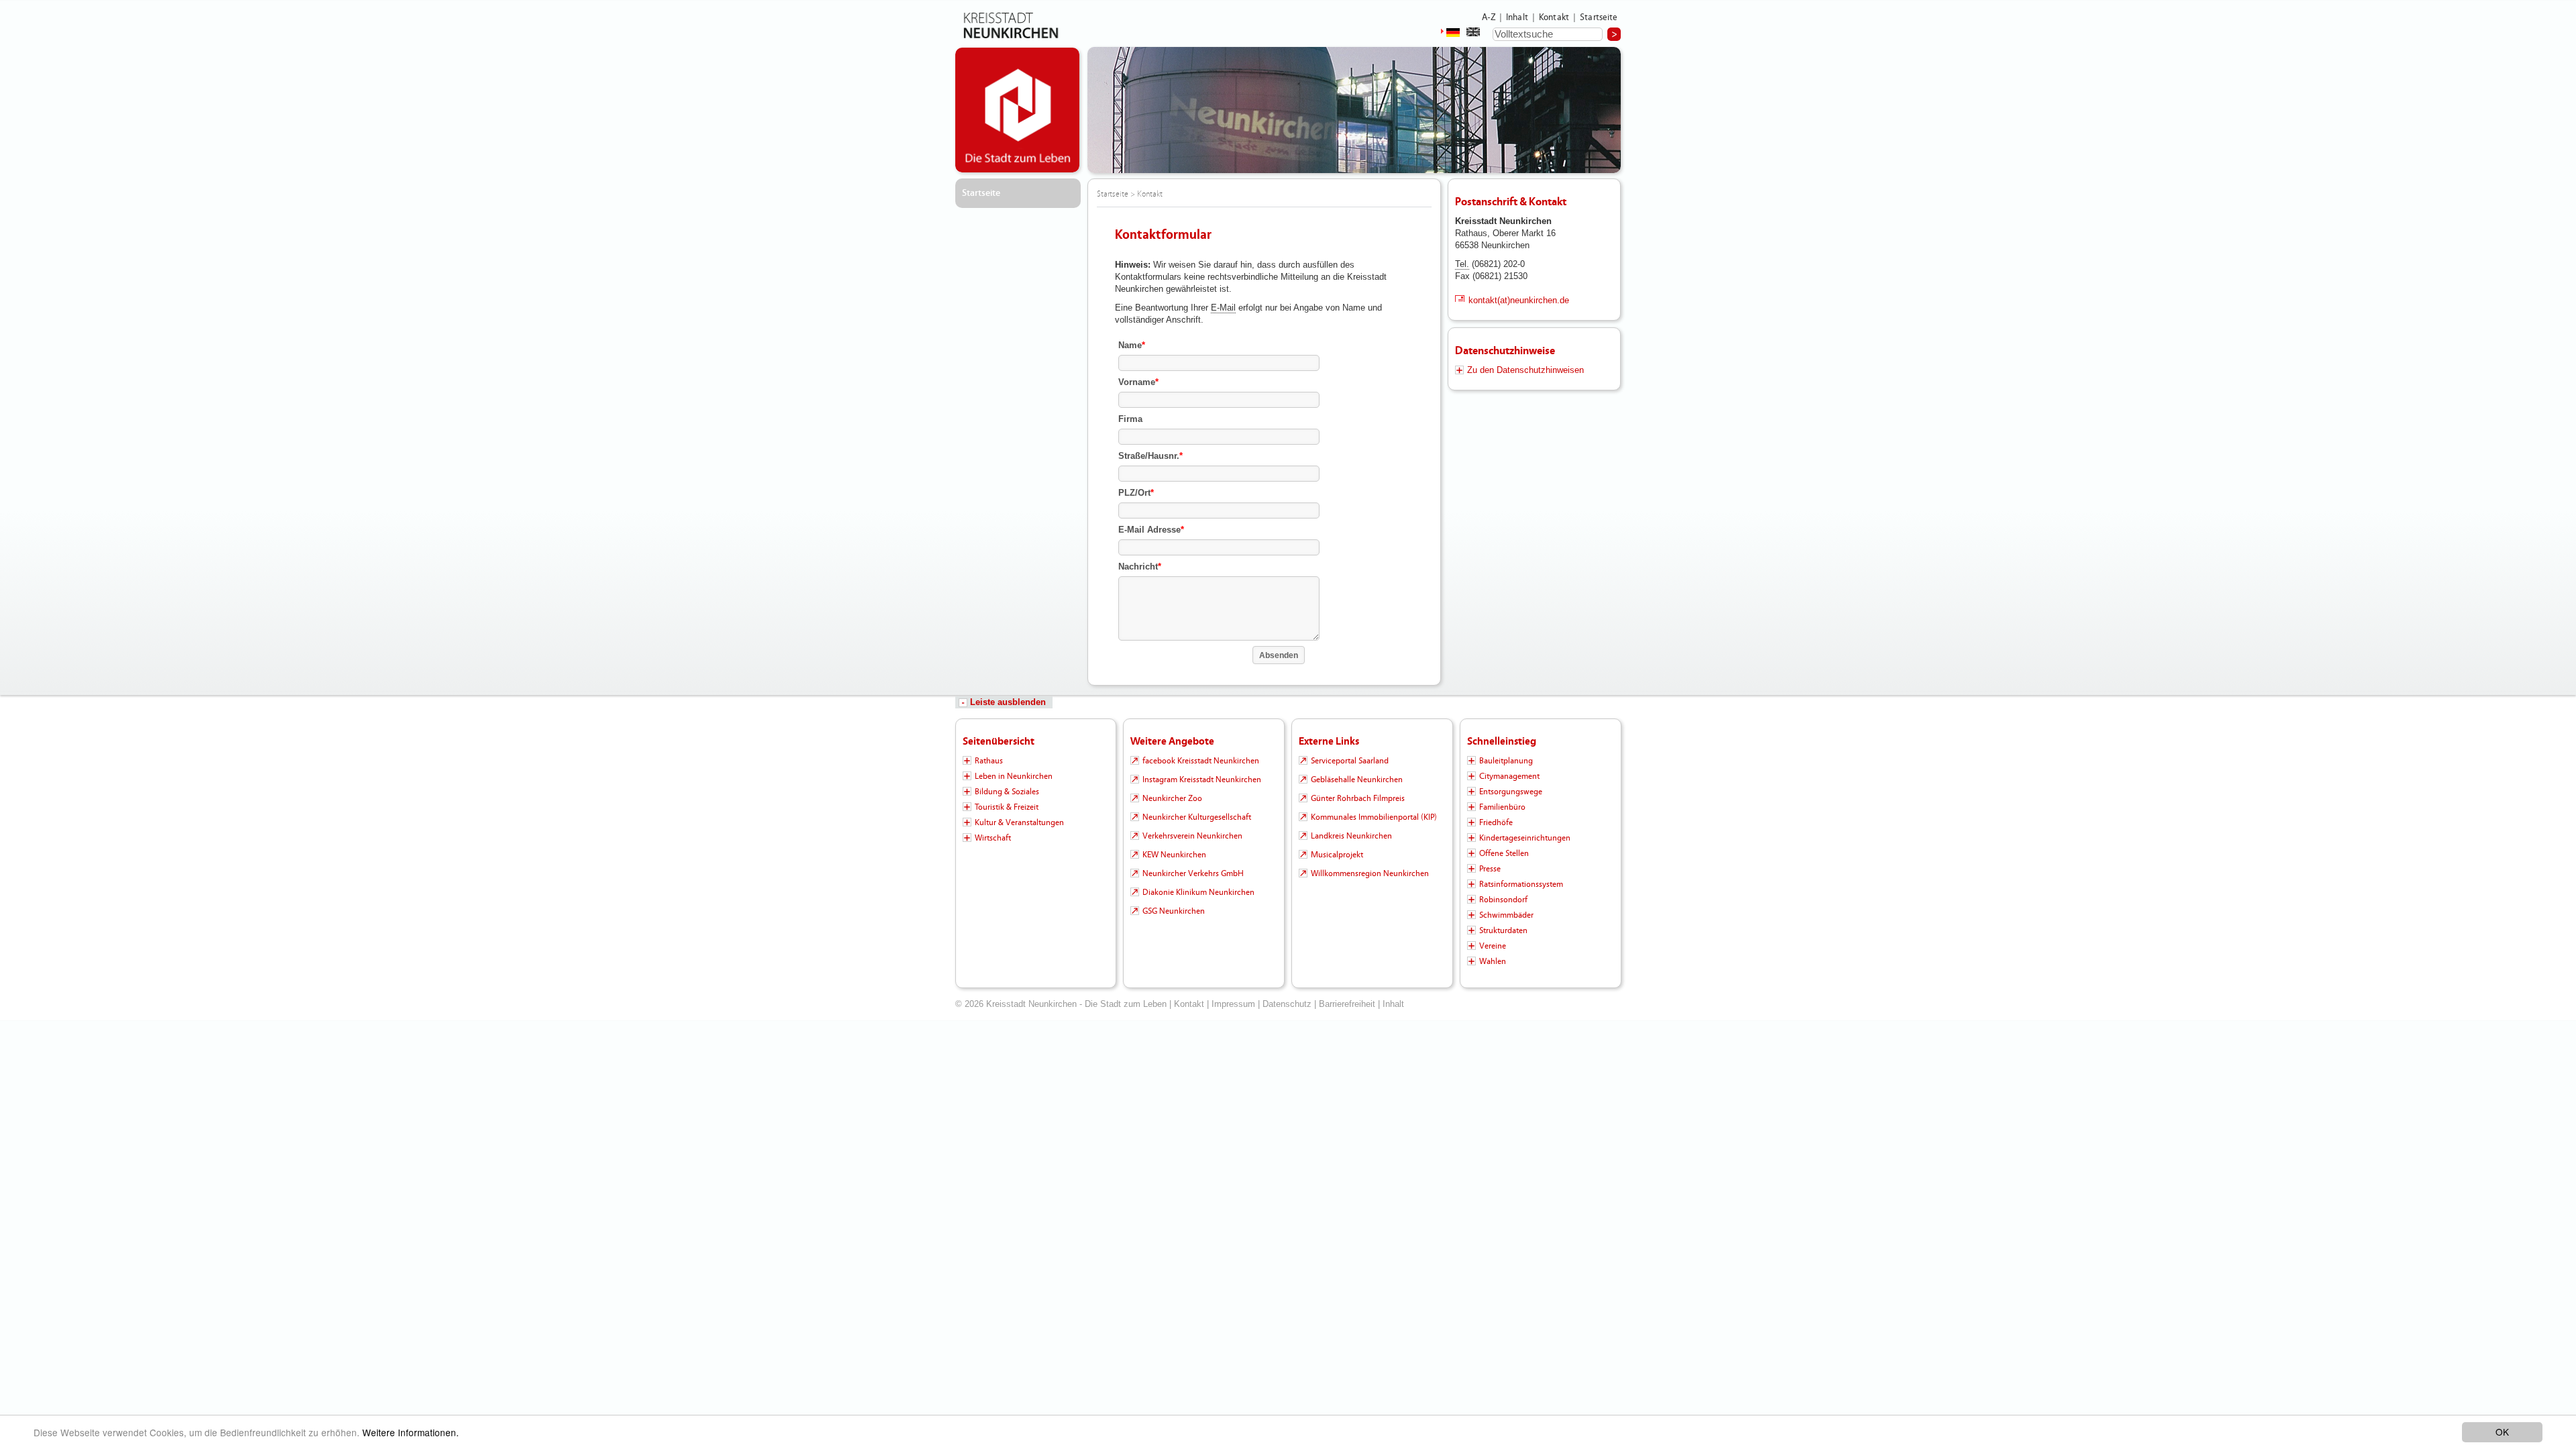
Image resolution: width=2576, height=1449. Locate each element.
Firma (1130, 419)
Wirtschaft (993, 838)
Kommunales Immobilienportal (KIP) (1374, 817)
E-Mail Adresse (1151, 530)
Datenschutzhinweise (1505, 351)
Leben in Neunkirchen (1014, 776)
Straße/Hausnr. (1150, 456)
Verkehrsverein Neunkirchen (1192, 836)
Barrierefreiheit (1347, 1004)
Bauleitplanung (1506, 761)
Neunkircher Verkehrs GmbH (1193, 873)
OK (2502, 1432)
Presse (1490, 869)
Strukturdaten (1503, 930)
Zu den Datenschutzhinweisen (1525, 370)
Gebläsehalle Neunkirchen (1357, 780)
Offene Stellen (1504, 853)
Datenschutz (1287, 1004)
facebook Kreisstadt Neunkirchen (1201, 761)
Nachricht (1140, 567)
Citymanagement (1509, 776)
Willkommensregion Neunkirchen (1370, 873)
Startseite (1599, 17)
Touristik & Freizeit (1007, 807)
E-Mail (1223, 308)
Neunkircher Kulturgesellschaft (1197, 817)
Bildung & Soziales (1007, 792)
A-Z (1489, 17)
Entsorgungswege (1511, 792)
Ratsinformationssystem (1521, 884)
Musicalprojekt (1337, 855)
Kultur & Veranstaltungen (1019, 822)
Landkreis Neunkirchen (1351, 836)
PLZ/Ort (1136, 493)
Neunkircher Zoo (1172, 798)
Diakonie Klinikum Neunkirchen (1198, 892)
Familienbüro (1502, 807)
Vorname (1138, 382)
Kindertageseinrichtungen (1525, 838)
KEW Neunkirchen (1174, 855)
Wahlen (1493, 961)
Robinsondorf (1503, 900)
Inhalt (1517, 17)
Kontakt (1554, 17)
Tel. (1462, 264)
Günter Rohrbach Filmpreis (1358, 798)
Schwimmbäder (1506, 915)
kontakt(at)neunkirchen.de (1519, 300)
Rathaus (989, 761)
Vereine (1493, 946)
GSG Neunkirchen (1174, 911)
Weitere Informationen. (411, 1432)
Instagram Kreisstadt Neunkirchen (1202, 780)
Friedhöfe (1496, 822)
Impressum (1233, 1004)
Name (1132, 345)
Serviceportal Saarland (1350, 761)
